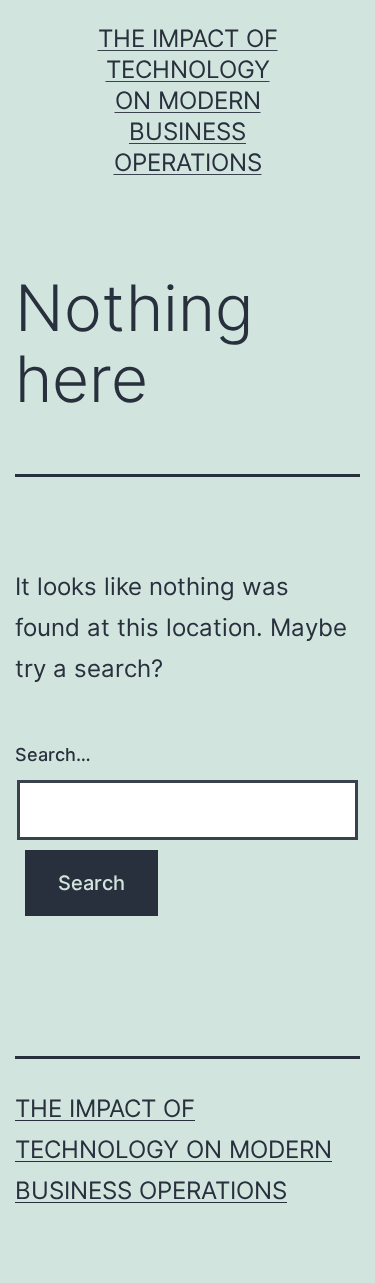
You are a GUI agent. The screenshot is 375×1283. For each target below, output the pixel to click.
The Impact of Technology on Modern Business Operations (188, 101)
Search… (53, 754)
